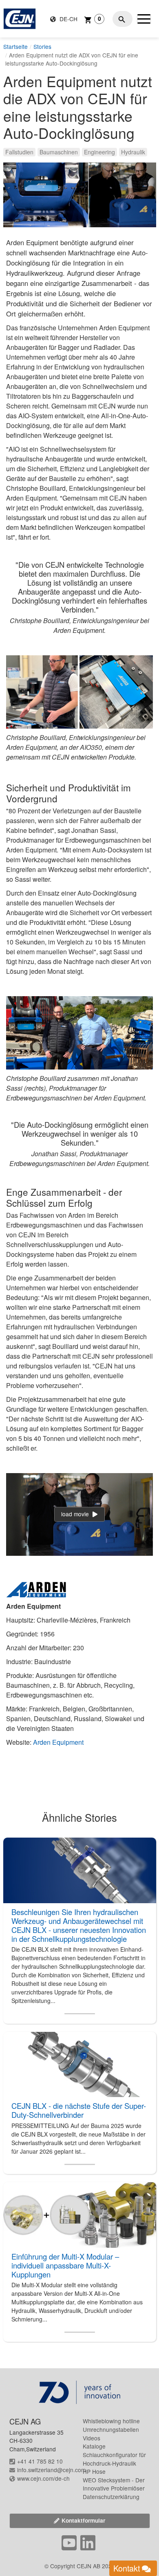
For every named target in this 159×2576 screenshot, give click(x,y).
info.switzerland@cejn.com (51, 2470)
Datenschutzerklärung (111, 2497)
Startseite (15, 46)
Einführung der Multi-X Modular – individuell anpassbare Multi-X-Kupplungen (65, 2265)
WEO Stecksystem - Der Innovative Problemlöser (114, 2484)
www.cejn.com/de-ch (43, 2478)
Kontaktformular (83, 2520)
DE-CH (68, 19)
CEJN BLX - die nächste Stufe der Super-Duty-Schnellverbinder (79, 2110)
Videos (92, 2438)
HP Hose (94, 2471)
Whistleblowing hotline (111, 2421)
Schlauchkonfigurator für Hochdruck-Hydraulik (114, 2459)
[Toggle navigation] (144, 19)
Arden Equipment (58, 1742)
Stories (42, 46)
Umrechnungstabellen (111, 2429)
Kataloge (94, 2446)
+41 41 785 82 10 (40, 2461)
